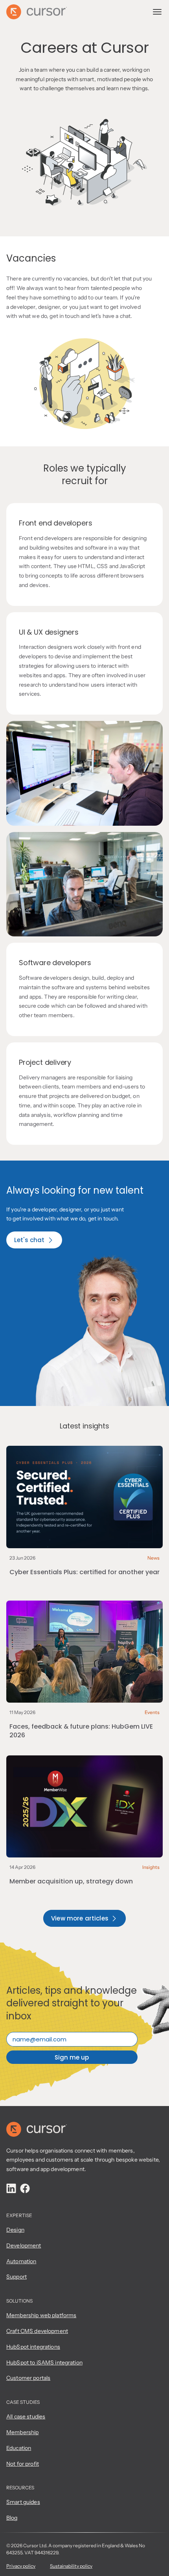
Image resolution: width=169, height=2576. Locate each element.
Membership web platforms (41, 2315)
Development (24, 2245)
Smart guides (23, 2502)
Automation (21, 2261)
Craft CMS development (37, 2331)
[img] (11, 2188)
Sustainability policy (71, 2566)
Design (15, 2230)
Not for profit (23, 2464)
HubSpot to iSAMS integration (44, 2362)
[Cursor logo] (37, 2129)
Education (19, 2448)
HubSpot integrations (33, 2347)
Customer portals (28, 2378)
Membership (22, 2432)
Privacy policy (21, 2566)
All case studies (26, 2416)
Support (17, 2277)
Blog (12, 2518)
